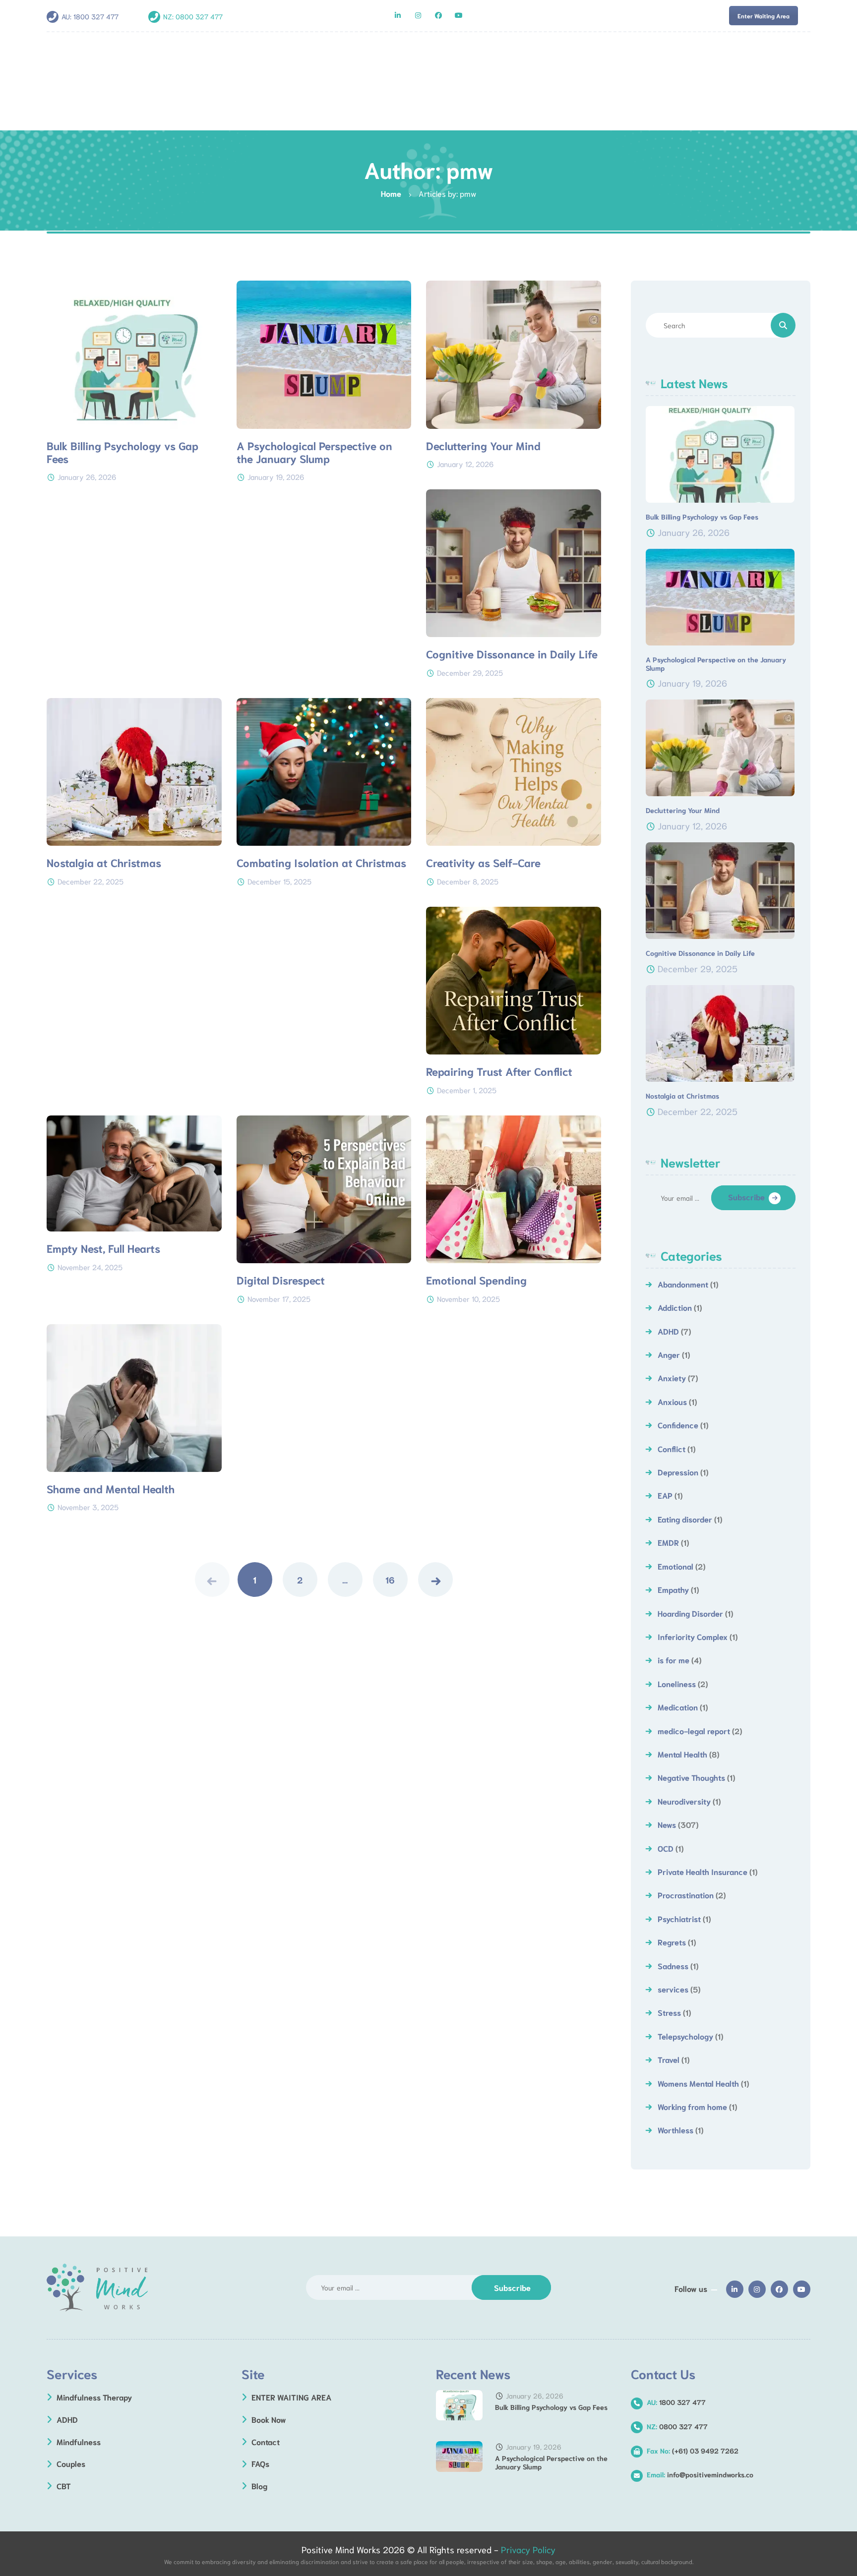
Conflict (672, 1448)
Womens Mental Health (698, 2083)
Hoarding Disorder (690, 1613)
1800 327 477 (96, 16)
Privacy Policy (528, 2549)
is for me (673, 1660)
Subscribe (746, 1197)
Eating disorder (685, 1519)
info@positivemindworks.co (700, 2474)
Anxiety (672, 1377)
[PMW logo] (97, 2288)
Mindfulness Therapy (94, 2397)
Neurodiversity (684, 1801)
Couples (71, 2463)
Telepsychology (685, 2036)
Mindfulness (79, 2441)
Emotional (675, 1566)
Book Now (269, 2419)
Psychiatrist (679, 1918)
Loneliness (677, 1683)
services (673, 1989)
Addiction (675, 1307)
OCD (666, 1848)
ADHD (668, 1331)
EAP (665, 1495)
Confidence (678, 1425)
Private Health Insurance (703, 1871)
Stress (669, 2012)
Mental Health (682, 1754)
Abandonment (683, 1284)
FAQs (260, 2463)
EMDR (668, 1542)
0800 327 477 (199, 16)
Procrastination (686, 1895)
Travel (669, 2059)
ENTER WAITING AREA (291, 2397)
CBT (64, 2486)
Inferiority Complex (693, 1636)
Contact (266, 2441)
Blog (259, 2486)
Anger (669, 1354)
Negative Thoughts (691, 1777)
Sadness (673, 1965)
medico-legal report (694, 1730)
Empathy (673, 1589)
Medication (678, 1707)
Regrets (672, 1942)
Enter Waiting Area (764, 16)
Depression (678, 1472)
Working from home (692, 2106)
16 (390, 1580)
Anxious (672, 1401)
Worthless (675, 2130)
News (667, 1824)
